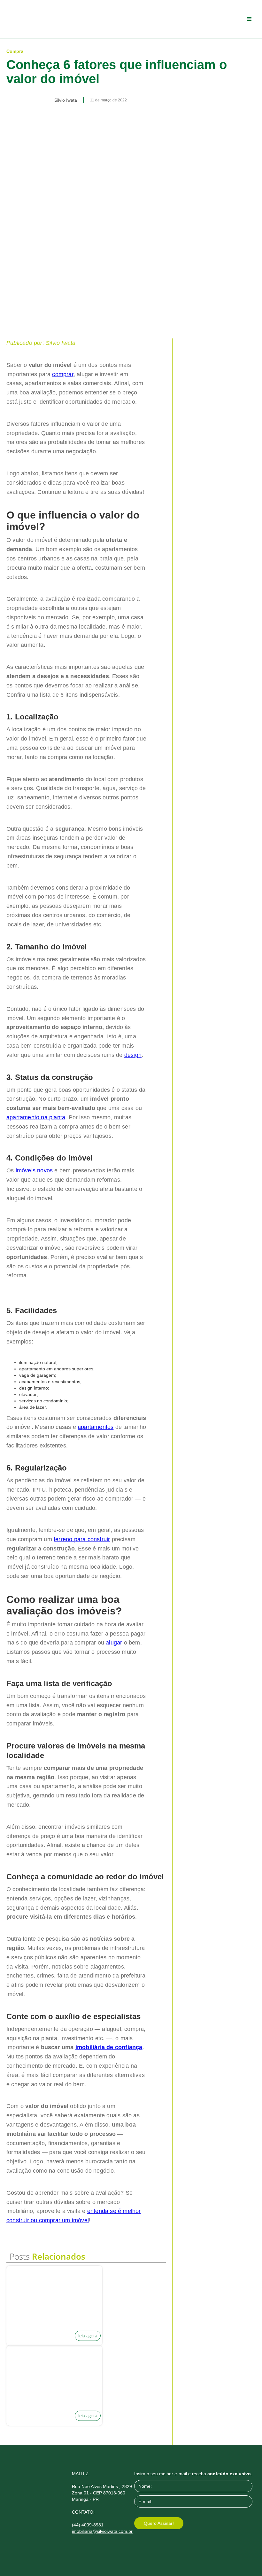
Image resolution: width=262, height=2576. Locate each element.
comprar (63, 374)
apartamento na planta (36, 1117)
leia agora (88, 2336)
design (133, 1055)
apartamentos (96, 1427)
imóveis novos (34, 1170)
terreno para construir (82, 1539)
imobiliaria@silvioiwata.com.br (102, 2531)
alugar (114, 1643)
